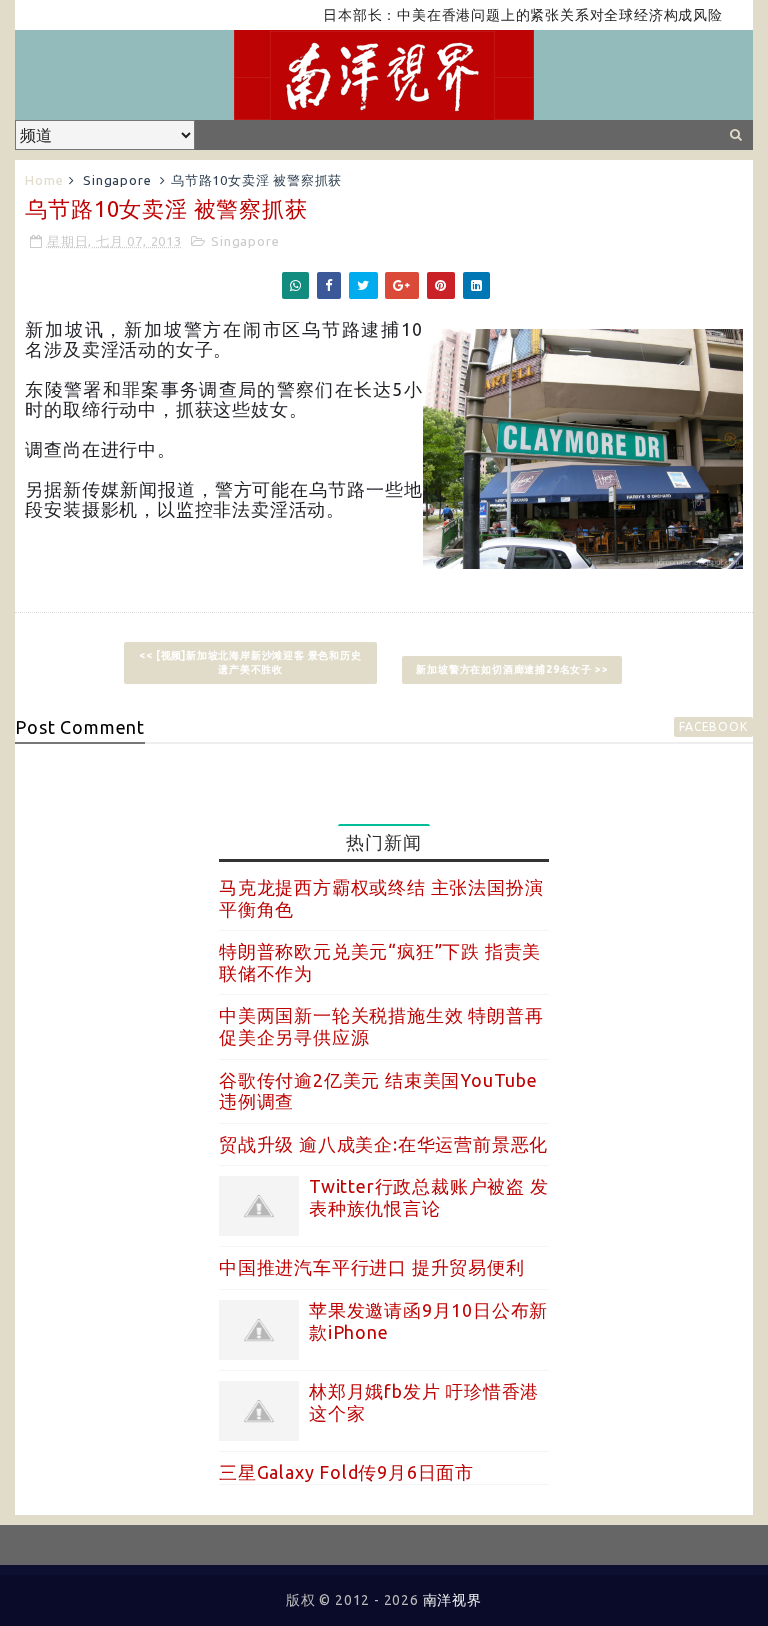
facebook (713, 726)
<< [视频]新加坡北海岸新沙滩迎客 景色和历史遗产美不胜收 (250, 662)
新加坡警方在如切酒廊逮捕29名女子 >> (512, 669)
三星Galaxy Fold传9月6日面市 (346, 1472)
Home (44, 180)
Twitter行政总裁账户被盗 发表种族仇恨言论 (429, 1197)
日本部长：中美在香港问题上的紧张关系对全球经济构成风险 (504, 15)
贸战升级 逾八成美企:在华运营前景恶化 (383, 1144)
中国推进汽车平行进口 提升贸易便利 (372, 1267)
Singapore (117, 180)
